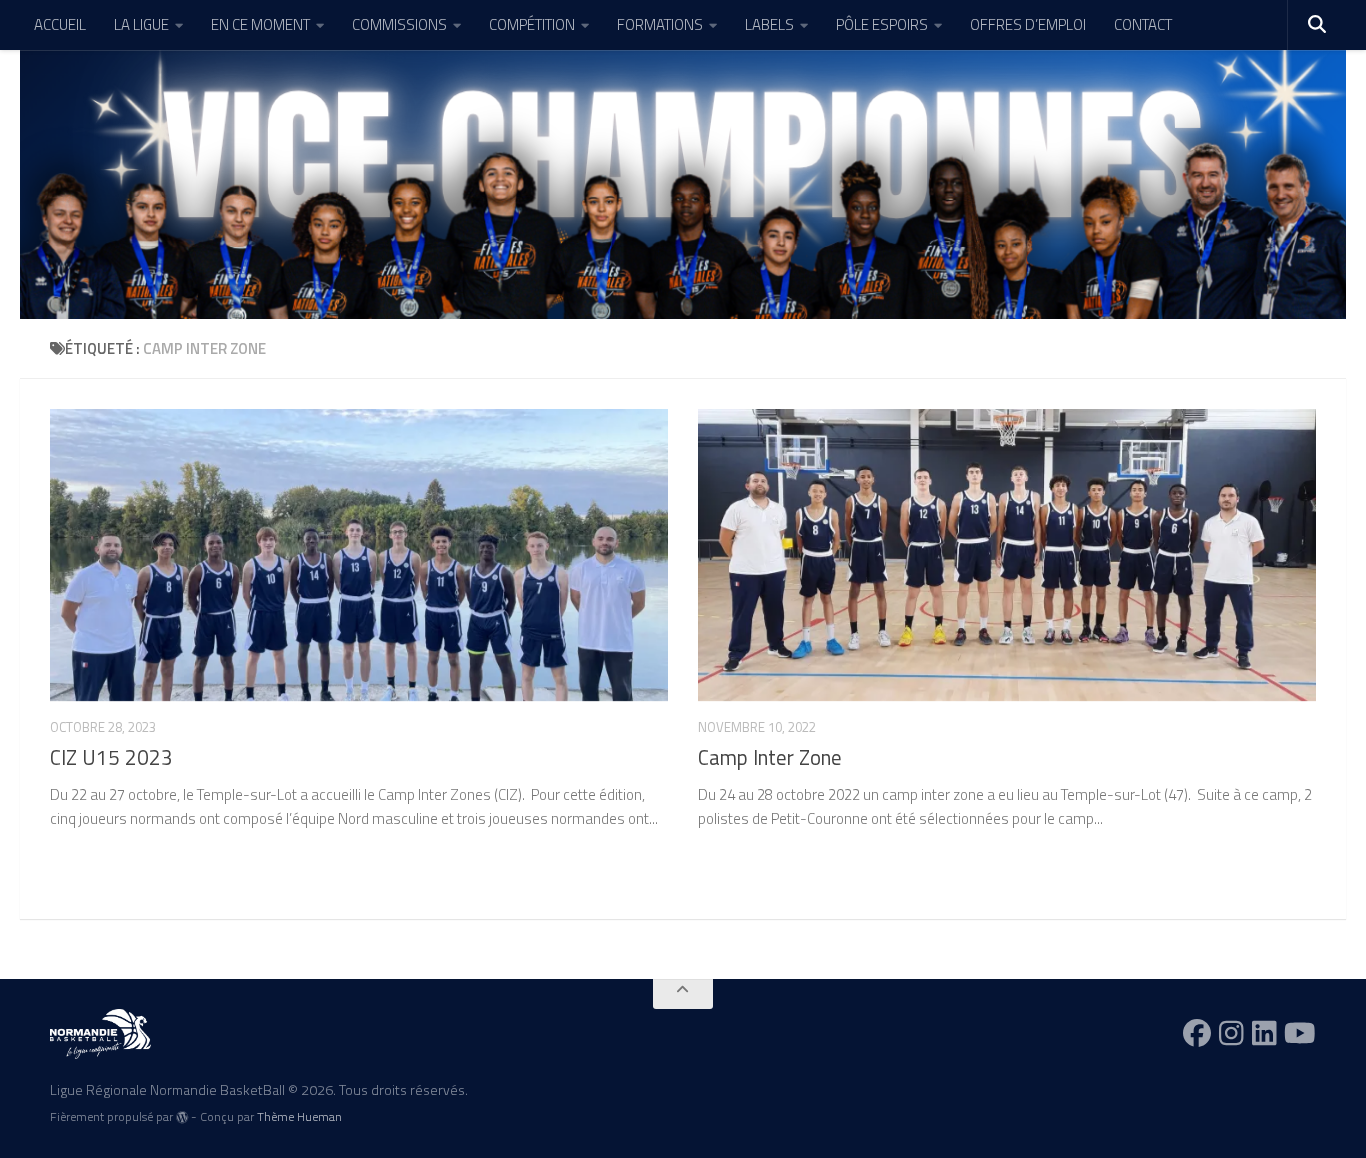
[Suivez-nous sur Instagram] (1231, 1033)
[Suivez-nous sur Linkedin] (1264, 1033)
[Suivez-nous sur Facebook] (1197, 1033)
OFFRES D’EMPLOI (1028, 24)
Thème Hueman (299, 1116)
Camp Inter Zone (770, 757)
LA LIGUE (141, 24)
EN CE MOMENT (260, 24)
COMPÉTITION (532, 24)
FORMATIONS (660, 24)
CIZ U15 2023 (111, 757)
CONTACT (1143, 24)
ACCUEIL (60, 24)
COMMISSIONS (399, 24)
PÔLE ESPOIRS (882, 24)
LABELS (769, 24)
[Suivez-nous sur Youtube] (1300, 1033)
